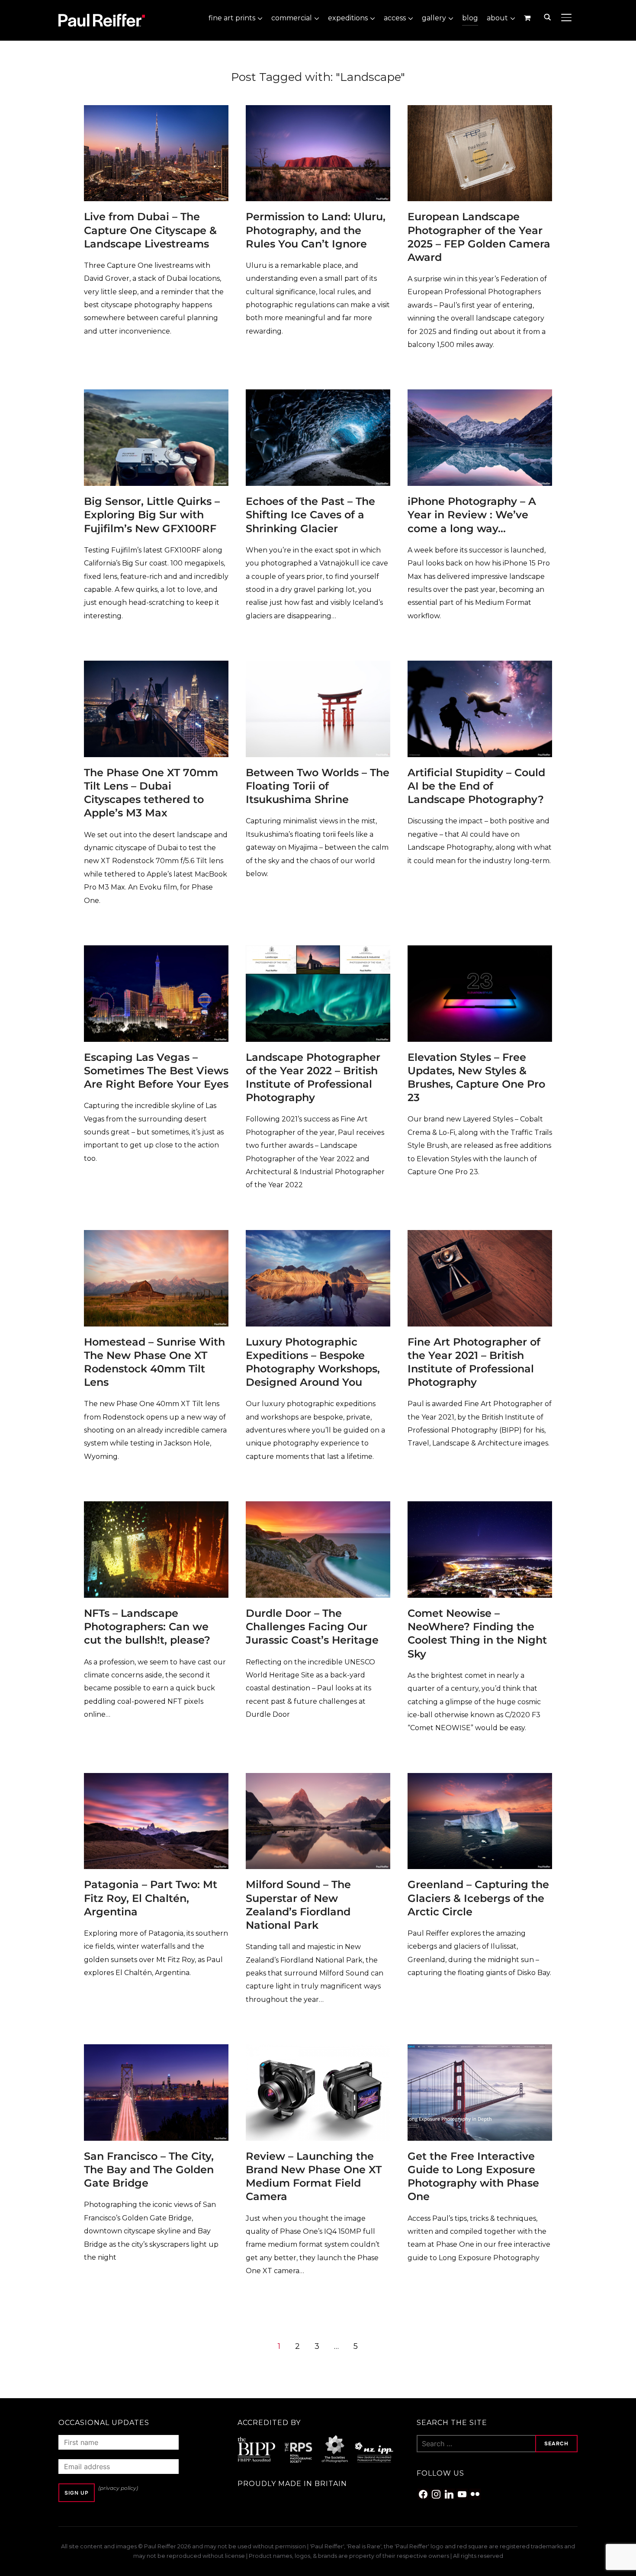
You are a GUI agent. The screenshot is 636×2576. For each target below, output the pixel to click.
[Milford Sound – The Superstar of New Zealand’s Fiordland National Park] (318, 1779)
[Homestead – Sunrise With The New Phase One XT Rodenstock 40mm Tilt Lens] (156, 1236)
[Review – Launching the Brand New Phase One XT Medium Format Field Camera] (318, 2050)
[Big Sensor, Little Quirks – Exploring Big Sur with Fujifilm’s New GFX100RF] (156, 395)
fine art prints (232, 18)
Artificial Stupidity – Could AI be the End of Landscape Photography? (476, 786)
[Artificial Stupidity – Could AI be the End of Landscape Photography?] (480, 666)
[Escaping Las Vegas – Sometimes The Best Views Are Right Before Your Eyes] (156, 951)
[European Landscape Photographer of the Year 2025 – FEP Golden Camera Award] (480, 111)
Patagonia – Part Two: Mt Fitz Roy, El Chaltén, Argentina (151, 1898)
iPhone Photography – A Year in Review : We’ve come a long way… (472, 515)
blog (470, 18)
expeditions (348, 18)
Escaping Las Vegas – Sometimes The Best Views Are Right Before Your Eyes (156, 1071)
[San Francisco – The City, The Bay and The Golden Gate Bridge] (156, 2050)
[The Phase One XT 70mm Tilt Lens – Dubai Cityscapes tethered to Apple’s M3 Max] (156, 666)
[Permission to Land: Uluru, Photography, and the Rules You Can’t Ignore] (318, 111)
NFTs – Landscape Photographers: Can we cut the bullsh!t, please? (147, 1627)
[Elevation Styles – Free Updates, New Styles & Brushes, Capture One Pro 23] (480, 951)
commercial (292, 18)
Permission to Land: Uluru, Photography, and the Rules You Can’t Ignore (316, 230)
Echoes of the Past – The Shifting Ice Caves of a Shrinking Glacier (310, 515)
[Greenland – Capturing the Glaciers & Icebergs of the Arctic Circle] (480, 1779)
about (497, 18)
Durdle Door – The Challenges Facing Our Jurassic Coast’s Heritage (312, 1627)
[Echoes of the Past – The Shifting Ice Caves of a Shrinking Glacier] (318, 395)
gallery (434, 18)
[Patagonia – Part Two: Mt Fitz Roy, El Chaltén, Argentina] (156, 1779)
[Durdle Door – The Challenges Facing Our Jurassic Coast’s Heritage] (318, 1507)
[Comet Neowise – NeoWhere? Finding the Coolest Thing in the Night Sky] (480, 1507)
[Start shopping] (528, 18)
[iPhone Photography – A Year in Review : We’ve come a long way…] (480, 395)
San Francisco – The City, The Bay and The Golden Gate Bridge (149, 2170)
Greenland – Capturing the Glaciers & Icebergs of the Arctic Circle (478, 1898)
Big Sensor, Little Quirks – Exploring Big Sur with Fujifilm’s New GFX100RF (152, 515)
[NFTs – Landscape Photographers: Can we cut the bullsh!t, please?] (156, 1507)
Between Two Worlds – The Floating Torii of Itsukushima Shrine (318, 786)
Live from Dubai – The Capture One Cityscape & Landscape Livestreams (150, 230)
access (395, 18)
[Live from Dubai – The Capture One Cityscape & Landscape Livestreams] (156, 111)
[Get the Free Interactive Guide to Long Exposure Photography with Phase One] (480, 2050)
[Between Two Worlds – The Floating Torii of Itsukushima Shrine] (318, 666)
